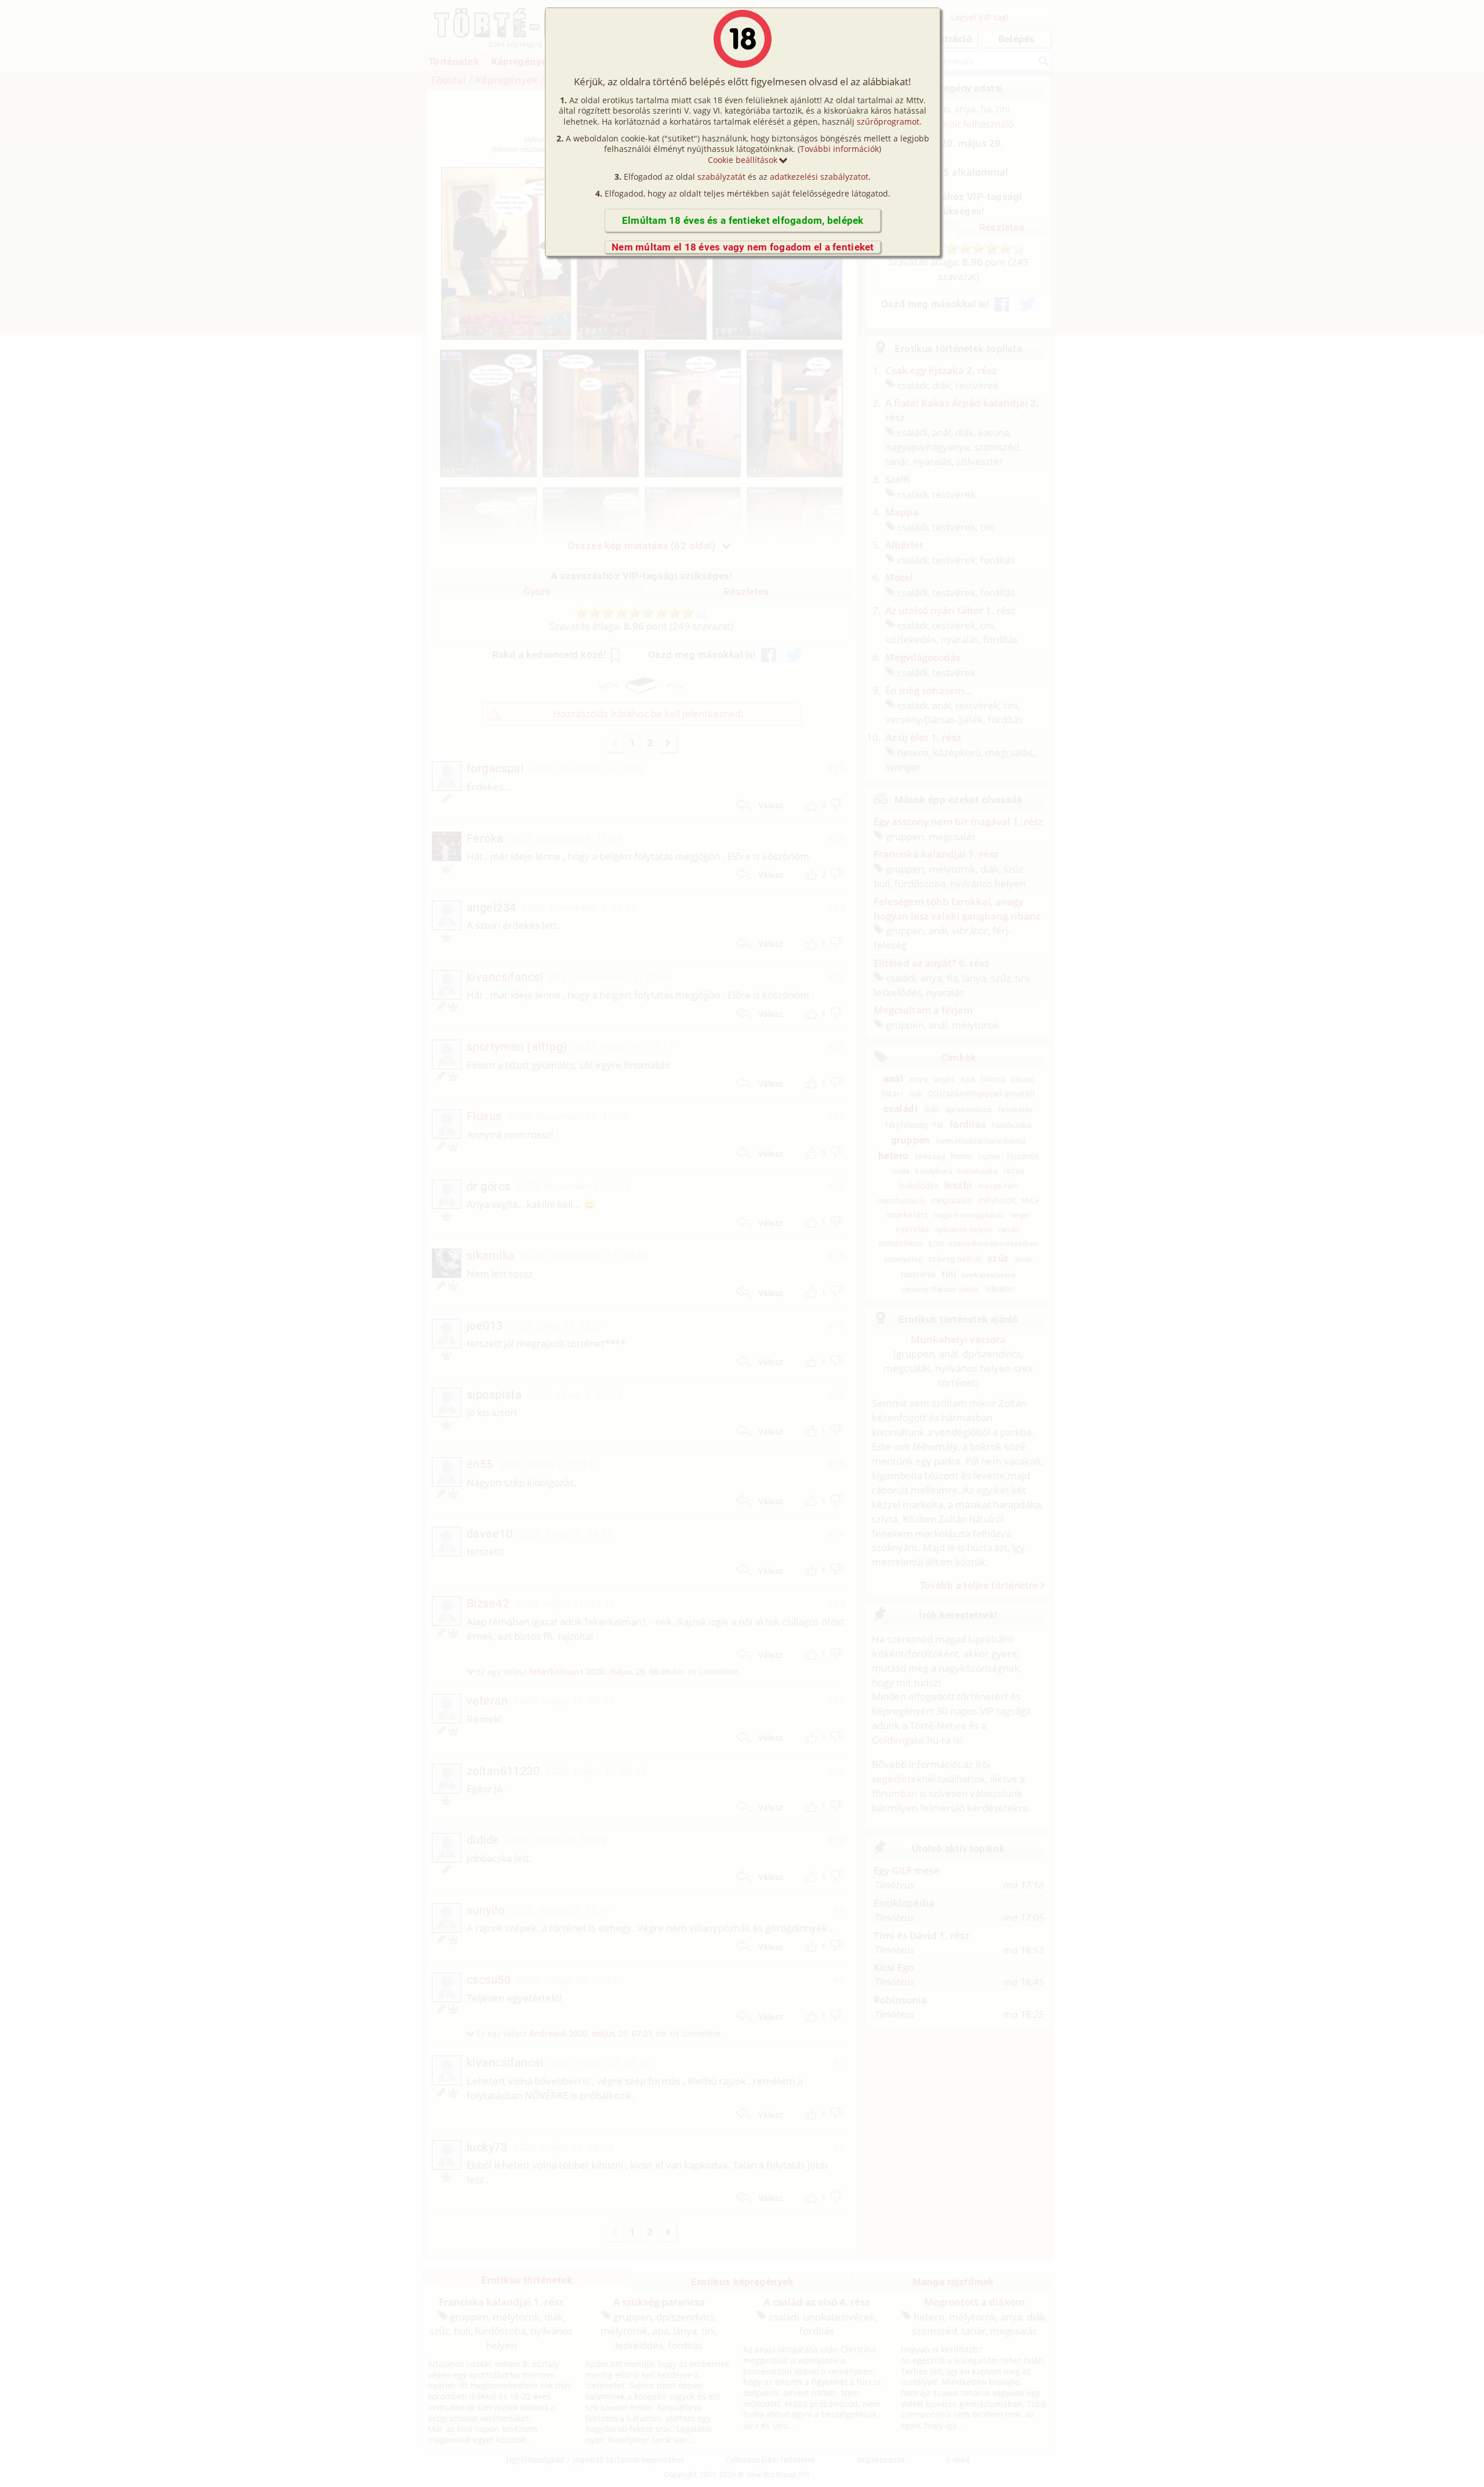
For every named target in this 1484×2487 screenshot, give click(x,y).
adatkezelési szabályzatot (819, 177)
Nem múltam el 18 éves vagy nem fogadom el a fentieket (743, 247)
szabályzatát (721, 177)
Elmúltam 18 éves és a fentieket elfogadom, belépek (743, 220)
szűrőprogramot (888, 121)
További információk (839, 149)
